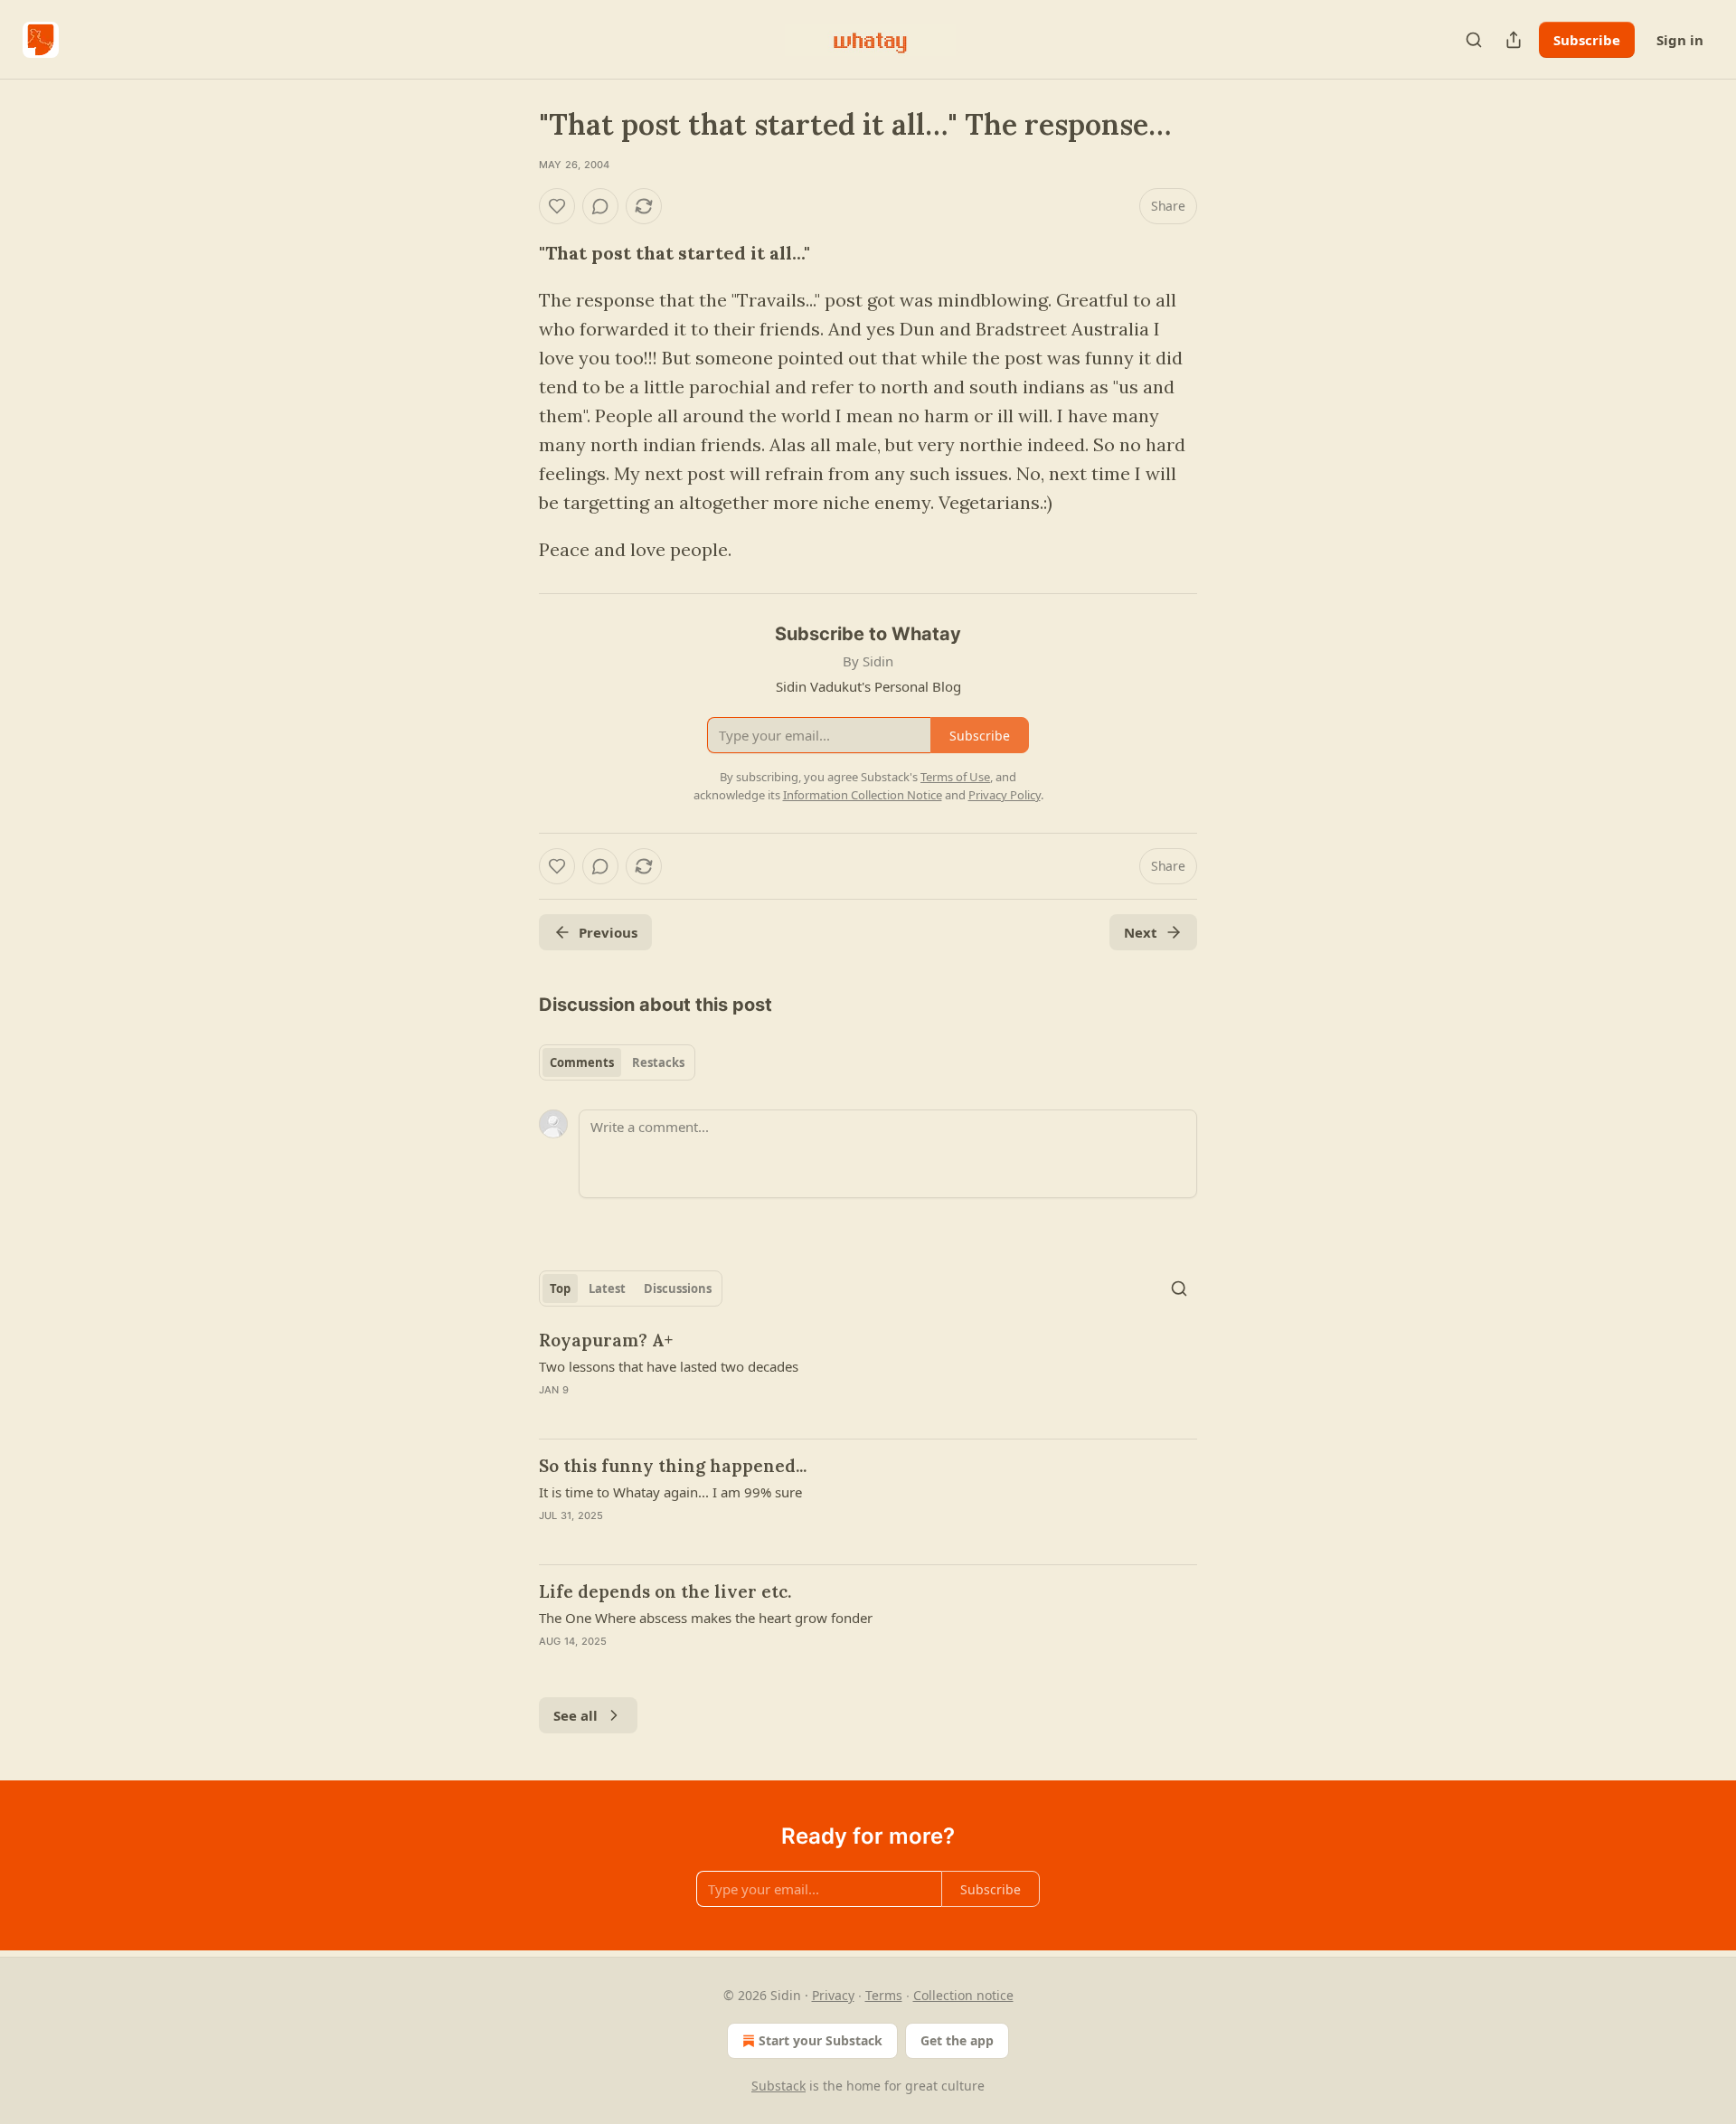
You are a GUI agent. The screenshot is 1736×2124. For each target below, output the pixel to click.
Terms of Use (955, 777)
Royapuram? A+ (606, 1340)
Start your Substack (821, 2040)
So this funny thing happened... (673, 1466)
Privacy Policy (1005, 795)
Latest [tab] (607, 1289)
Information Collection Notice (863, 795)
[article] (868, 1376)
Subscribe (1587, 40)
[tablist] (617, 1062)
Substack (778, 2086)
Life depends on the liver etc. (665, 1591)
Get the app (957, 2040)
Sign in (1680, 40)
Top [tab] (560, 1289)
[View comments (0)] (600, 206)
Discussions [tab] (678, 1289)
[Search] (1474, 40)
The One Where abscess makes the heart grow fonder (706, 1618)
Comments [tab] (582, 1062)
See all (576, 1715)
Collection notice (963, 1995)
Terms (884, 1995)
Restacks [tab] (658, 1062)
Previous (608, 932)
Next (1141, 932)
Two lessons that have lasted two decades (669, 1366)
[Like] (557, 206)
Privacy (833, 1995)
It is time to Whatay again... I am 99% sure (670, 1492)
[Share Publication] (1514, 40)
